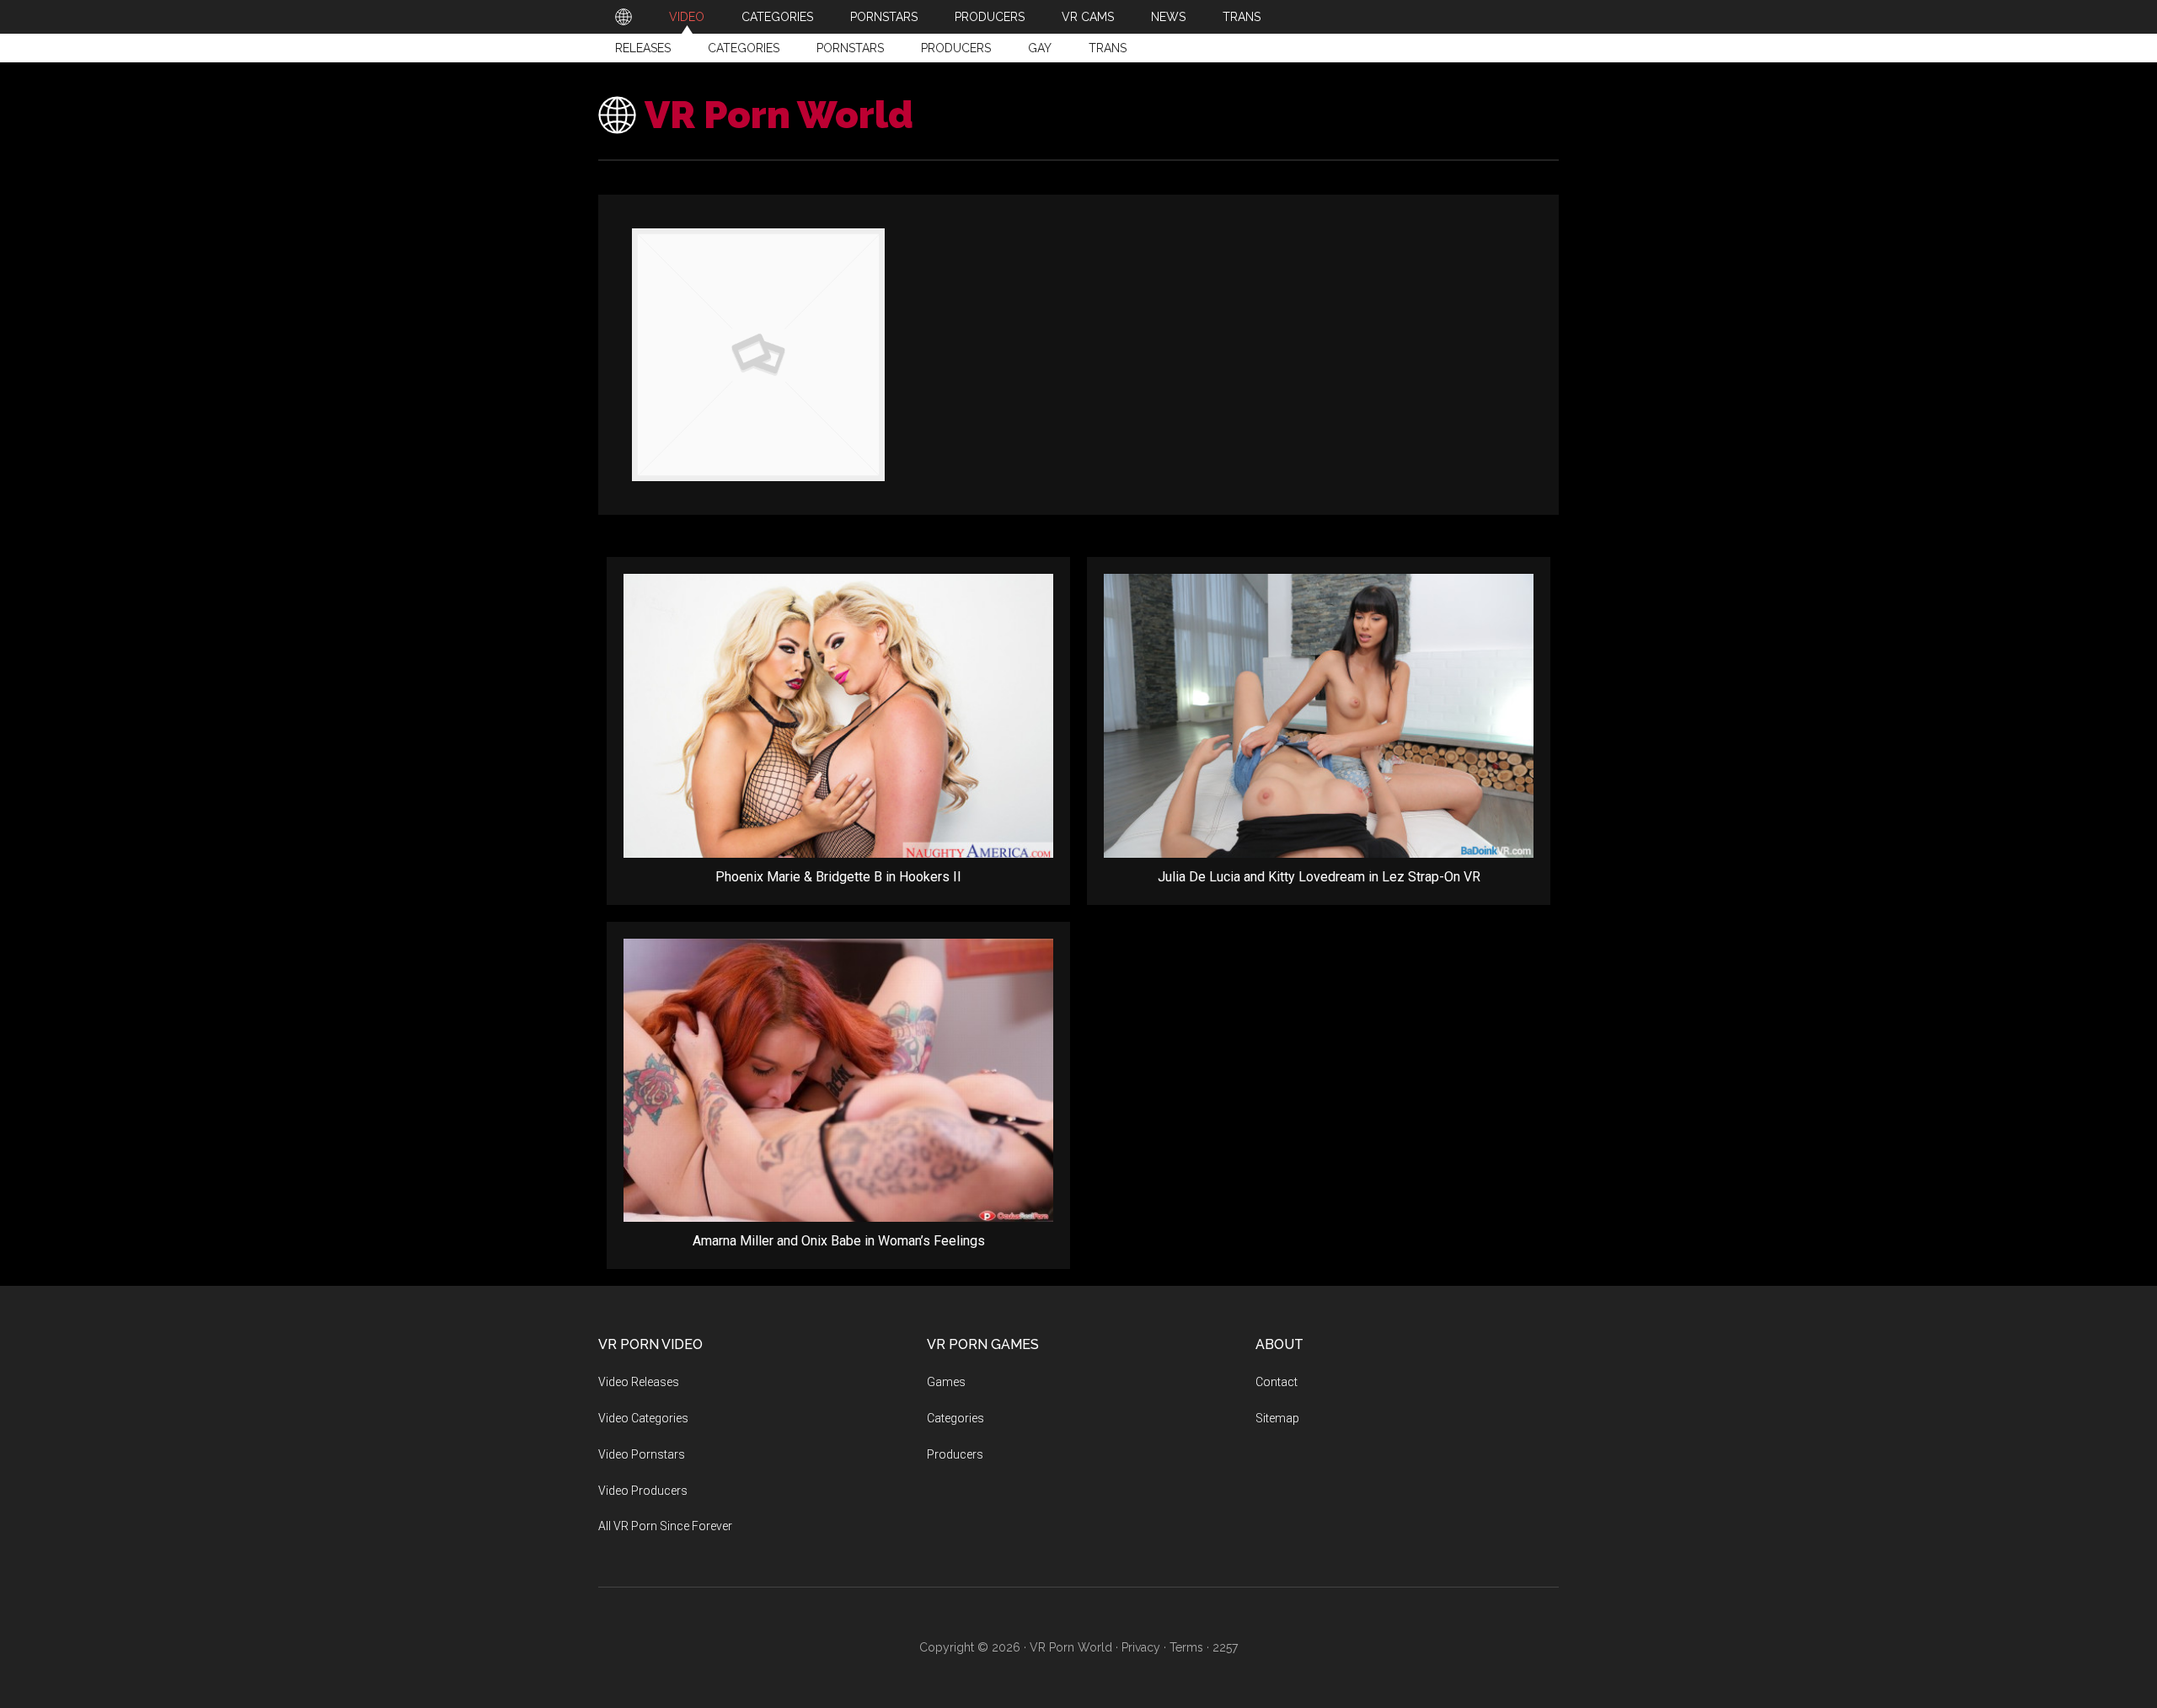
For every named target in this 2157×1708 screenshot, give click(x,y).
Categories (744, 48)
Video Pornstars (642, 1454)
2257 (1225, 1647)
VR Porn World (779, 115)
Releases (643, 48)
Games (946, 1382)
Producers (956, 48)
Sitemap (1277, 1418)
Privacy (1141, 1647)
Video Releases (639, 1382)
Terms (1186, 1647)
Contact (1277, 1382)
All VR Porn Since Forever (665, 1526)
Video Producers (643, 1491)
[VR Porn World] (624, 17)
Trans (1108, 48)
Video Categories (643, 1418)
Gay (1040, 48)
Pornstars (850, 48)
